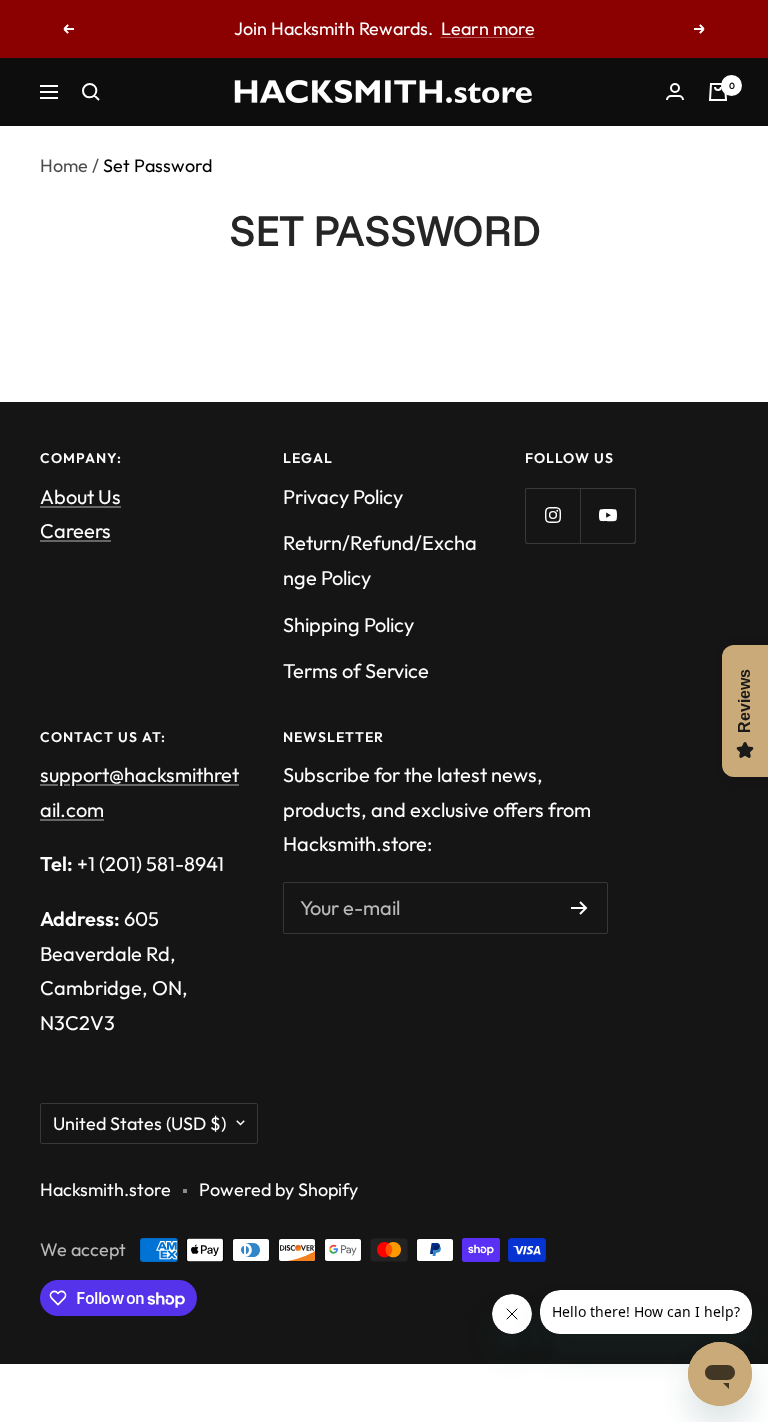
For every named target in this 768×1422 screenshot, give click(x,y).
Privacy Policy (343, 496)
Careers (75, 530)
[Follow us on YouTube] (607, 515)
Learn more (488, 28)
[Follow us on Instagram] (552, 515)
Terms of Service (356, 670)
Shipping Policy (348, 624)
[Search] (91, 92)
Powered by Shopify (278, 1189)
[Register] (579, 908)
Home (64, 165)
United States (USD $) (139, 1123)
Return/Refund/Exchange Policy (380, 560)
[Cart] (718, 92)
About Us (80, 496)
